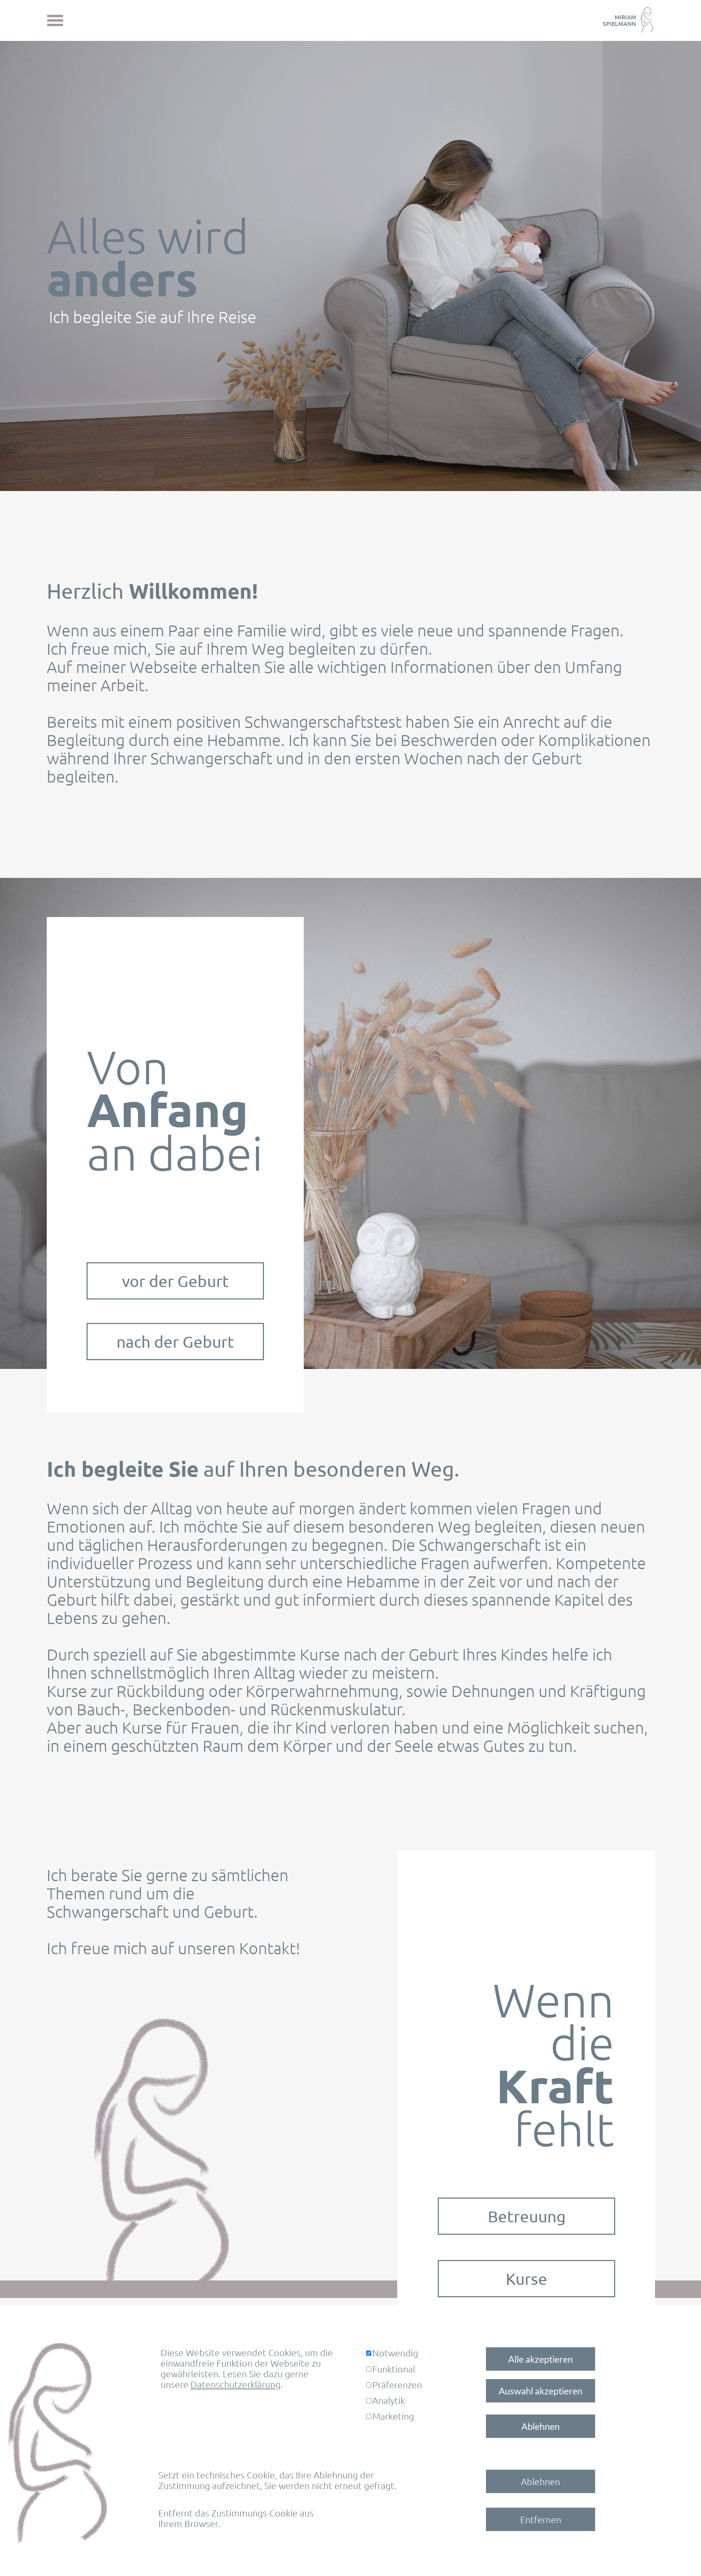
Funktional (394, 2369)
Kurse (526, 2279)
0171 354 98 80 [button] (604, 2505)
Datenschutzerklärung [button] (235, 2384)
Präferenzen (397, 2385)
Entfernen (541, 2519)
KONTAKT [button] (621, 2489)
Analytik (389, 2400)
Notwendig (395, 2353)
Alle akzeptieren (541, 2359)
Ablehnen (541, 2426)
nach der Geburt (175, 1342)
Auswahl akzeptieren (541, 2391)
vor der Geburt (175, 1281)
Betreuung (527, 2216)
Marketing (393, 2416)
